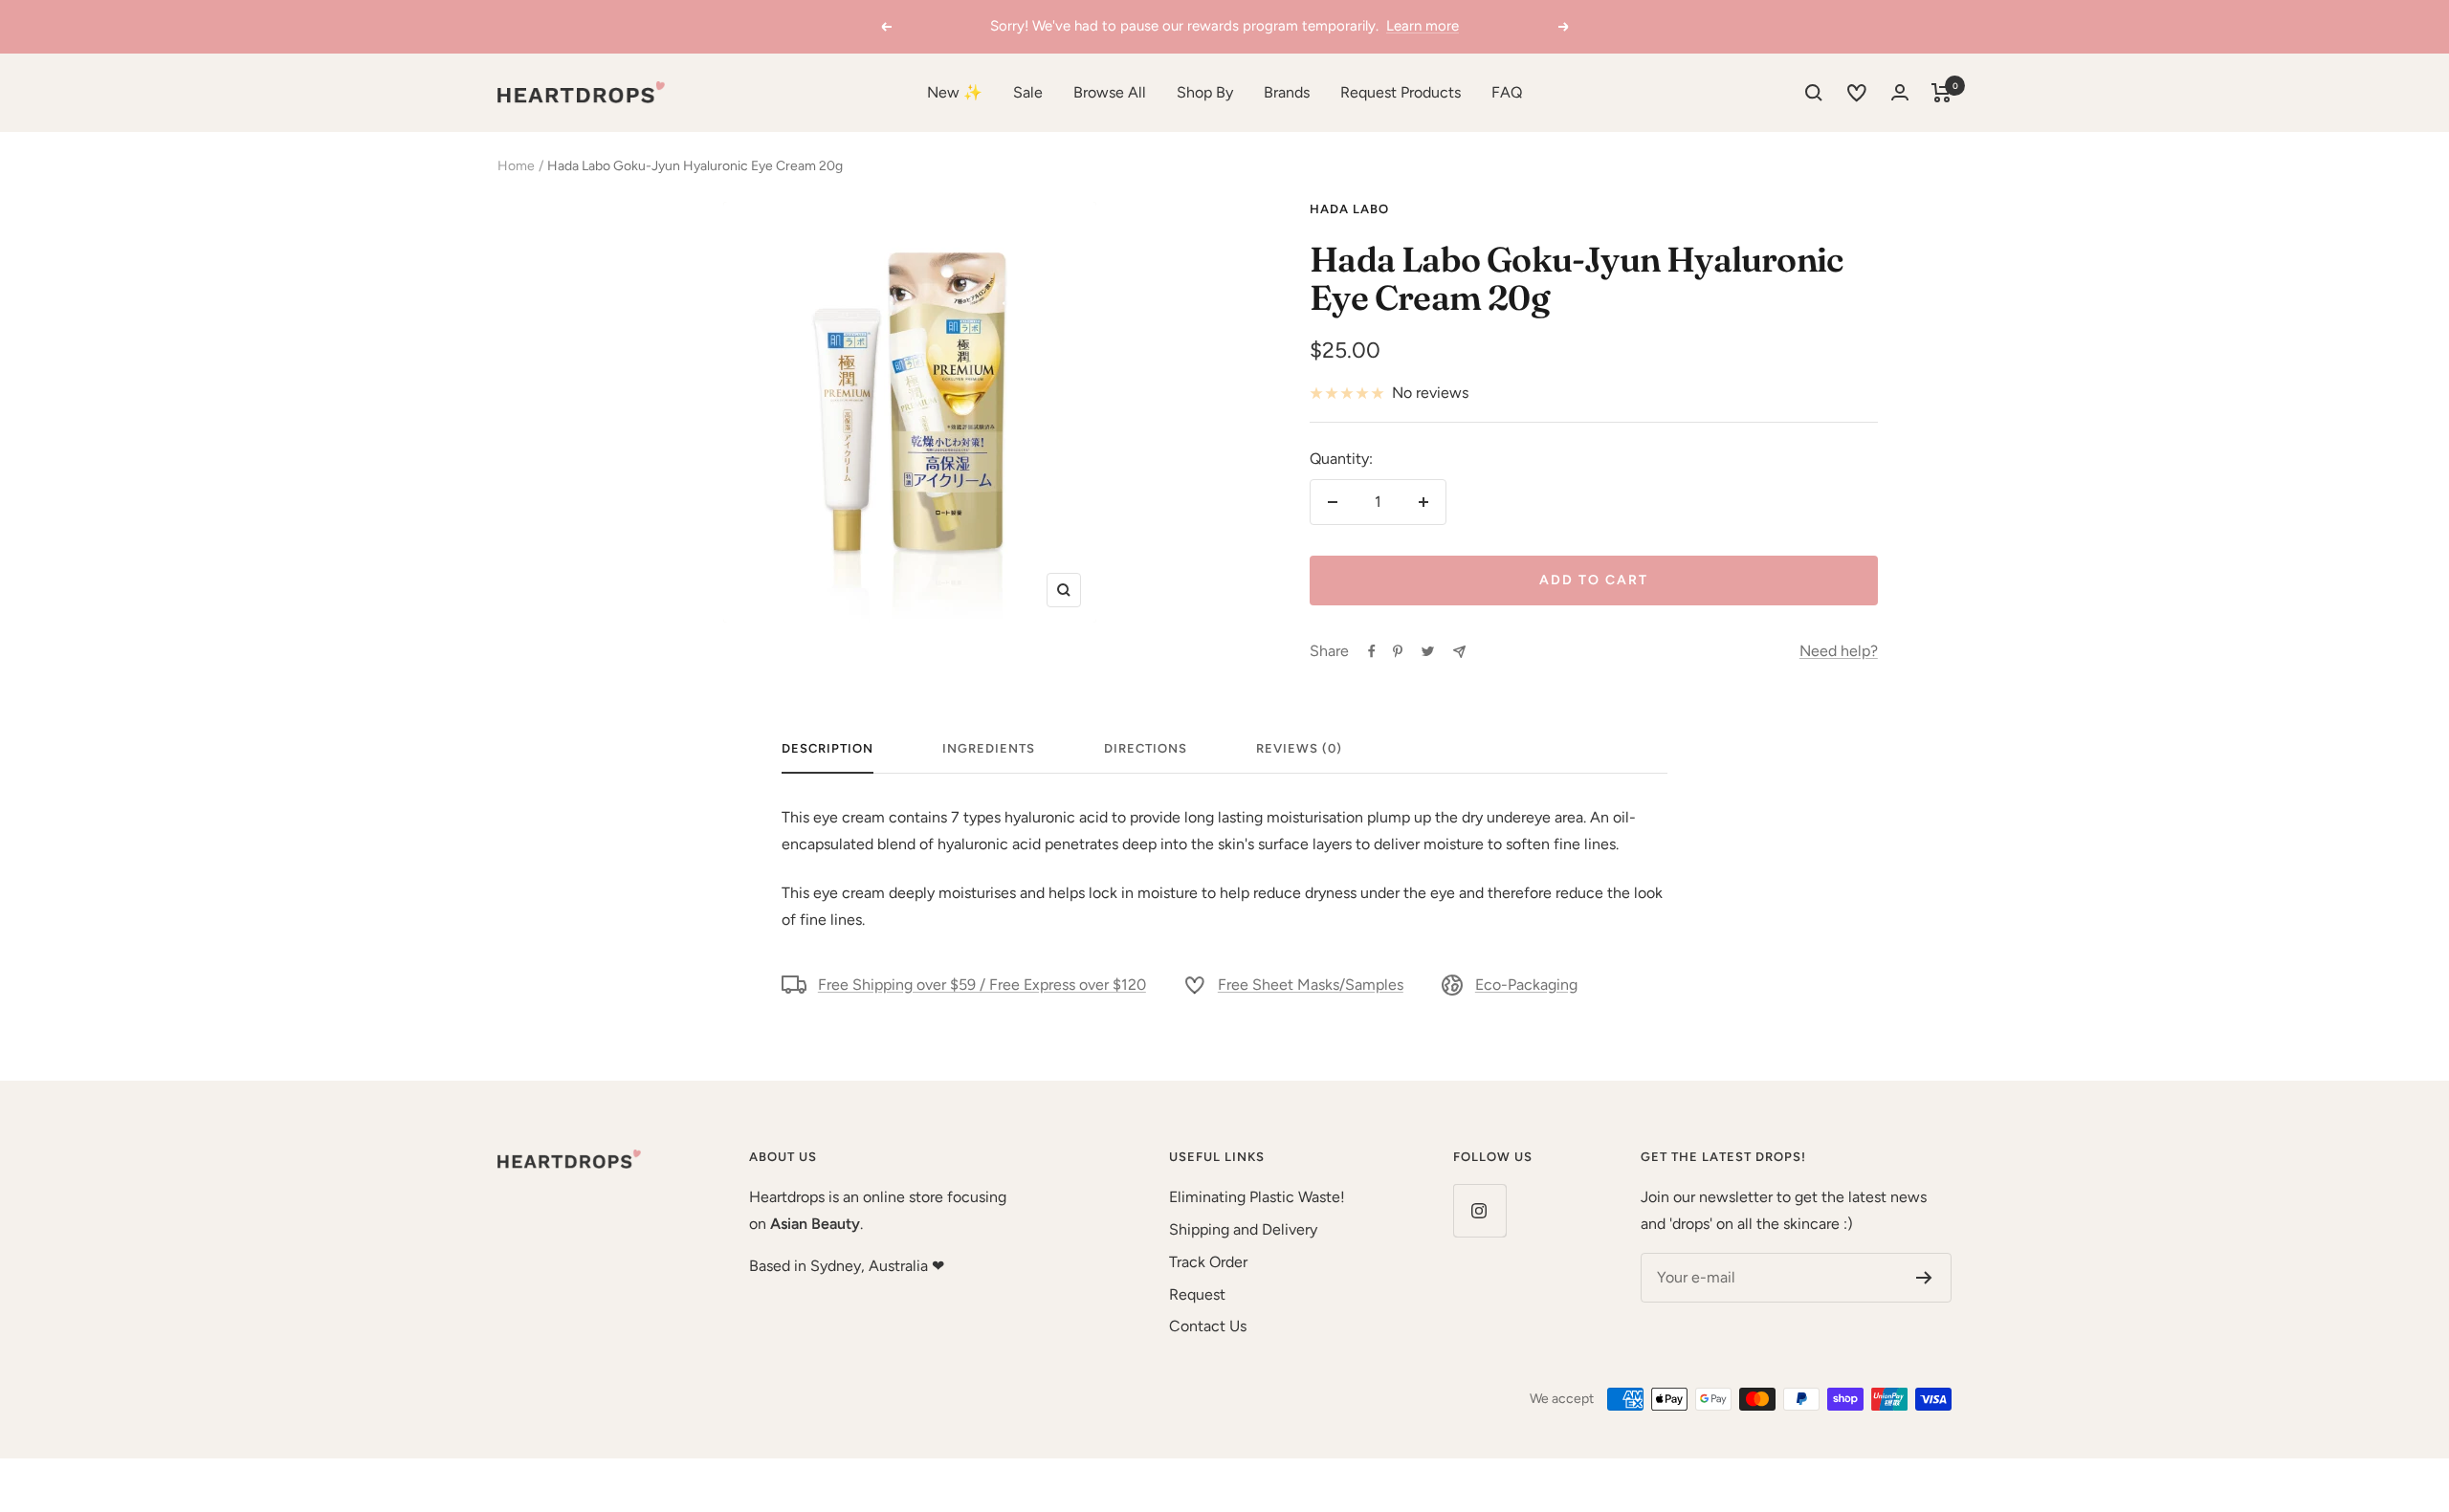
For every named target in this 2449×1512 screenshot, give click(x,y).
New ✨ (955, 92)
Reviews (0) (1299, 748)
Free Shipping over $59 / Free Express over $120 (982, 985)
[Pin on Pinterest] (1398, 651)
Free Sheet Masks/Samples (1311, 985)
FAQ (1507, 92)
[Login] (1900, 92)
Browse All (1110, 92)
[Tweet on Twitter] (1428, 651)
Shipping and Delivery (1243, 1229)
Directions (1146, 748)
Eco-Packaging (1526, 985)
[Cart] (1942, 93)
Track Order (1208, 1262)
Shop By (1205, 92)
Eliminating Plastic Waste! (1257, 1197)
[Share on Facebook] (1372, 651)
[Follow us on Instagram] (1479, 1210)
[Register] (1924, 1278)
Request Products (1401, 92)
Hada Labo (1349, 209)
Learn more (1423, 26)
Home (516, 166)
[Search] (1814, 93)
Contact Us (1208, 1326)
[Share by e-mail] (1459, 652)
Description (827, 748)
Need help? (1839, 651)
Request (1197, 1294)
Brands (1287, 92)
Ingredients (989, 748)
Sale (1028, 92)
